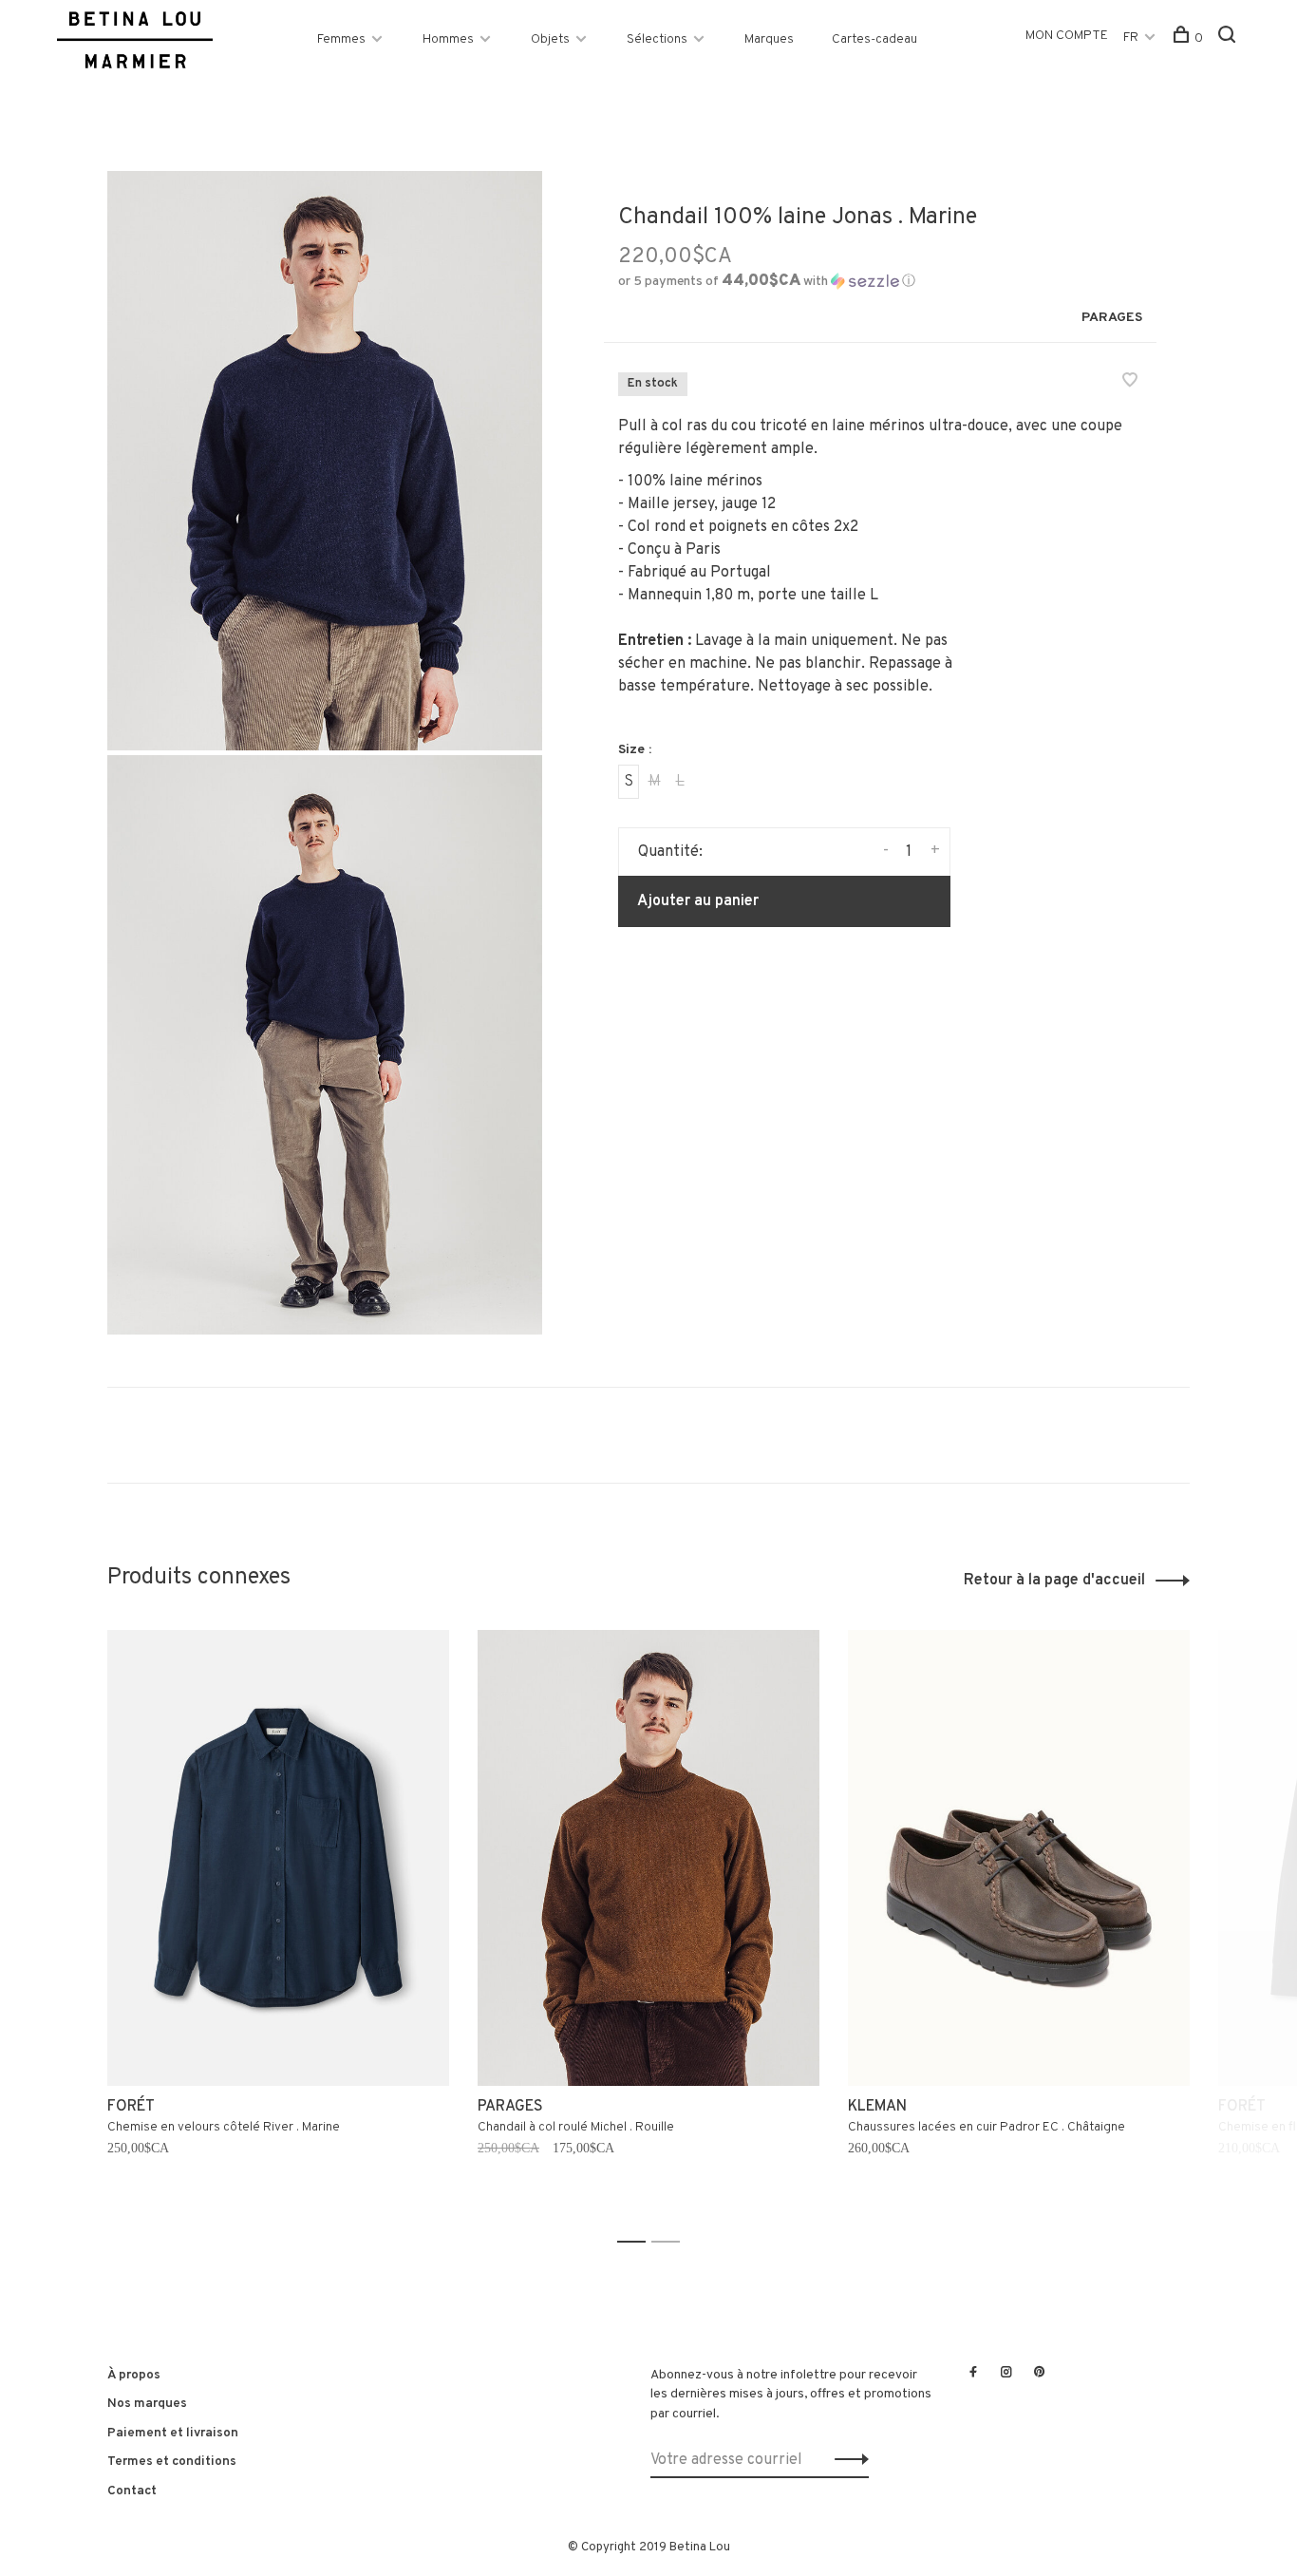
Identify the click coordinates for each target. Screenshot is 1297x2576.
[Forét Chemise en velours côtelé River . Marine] (278, 1858)
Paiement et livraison (173, 2433)
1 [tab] (637, 2242)
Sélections (657, 39)
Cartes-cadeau (874, 39)
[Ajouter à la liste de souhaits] (1130, 383)
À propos (134, 2375)
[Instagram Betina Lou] (1006, 2374)
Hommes (448, 39)
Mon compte (1067, 36)
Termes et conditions (172, 2462)
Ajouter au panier (698, 901)
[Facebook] (973, 2374)
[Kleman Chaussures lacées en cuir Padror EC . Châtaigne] (1019, 1858)
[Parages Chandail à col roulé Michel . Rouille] (648, 1858)
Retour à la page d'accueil (1054, 1581)
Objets (550, 39)
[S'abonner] (846, 2460)
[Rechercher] (1229, 38)
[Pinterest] (1040, 2374)
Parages (1112, 318)
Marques (769, 39)
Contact (132, 2491)
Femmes (341, 39)
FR (1131, 38)
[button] (767, 282)
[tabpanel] (278, 1928)
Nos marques (147, 2404)
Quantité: (670, 852)
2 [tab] (671, 2242)
